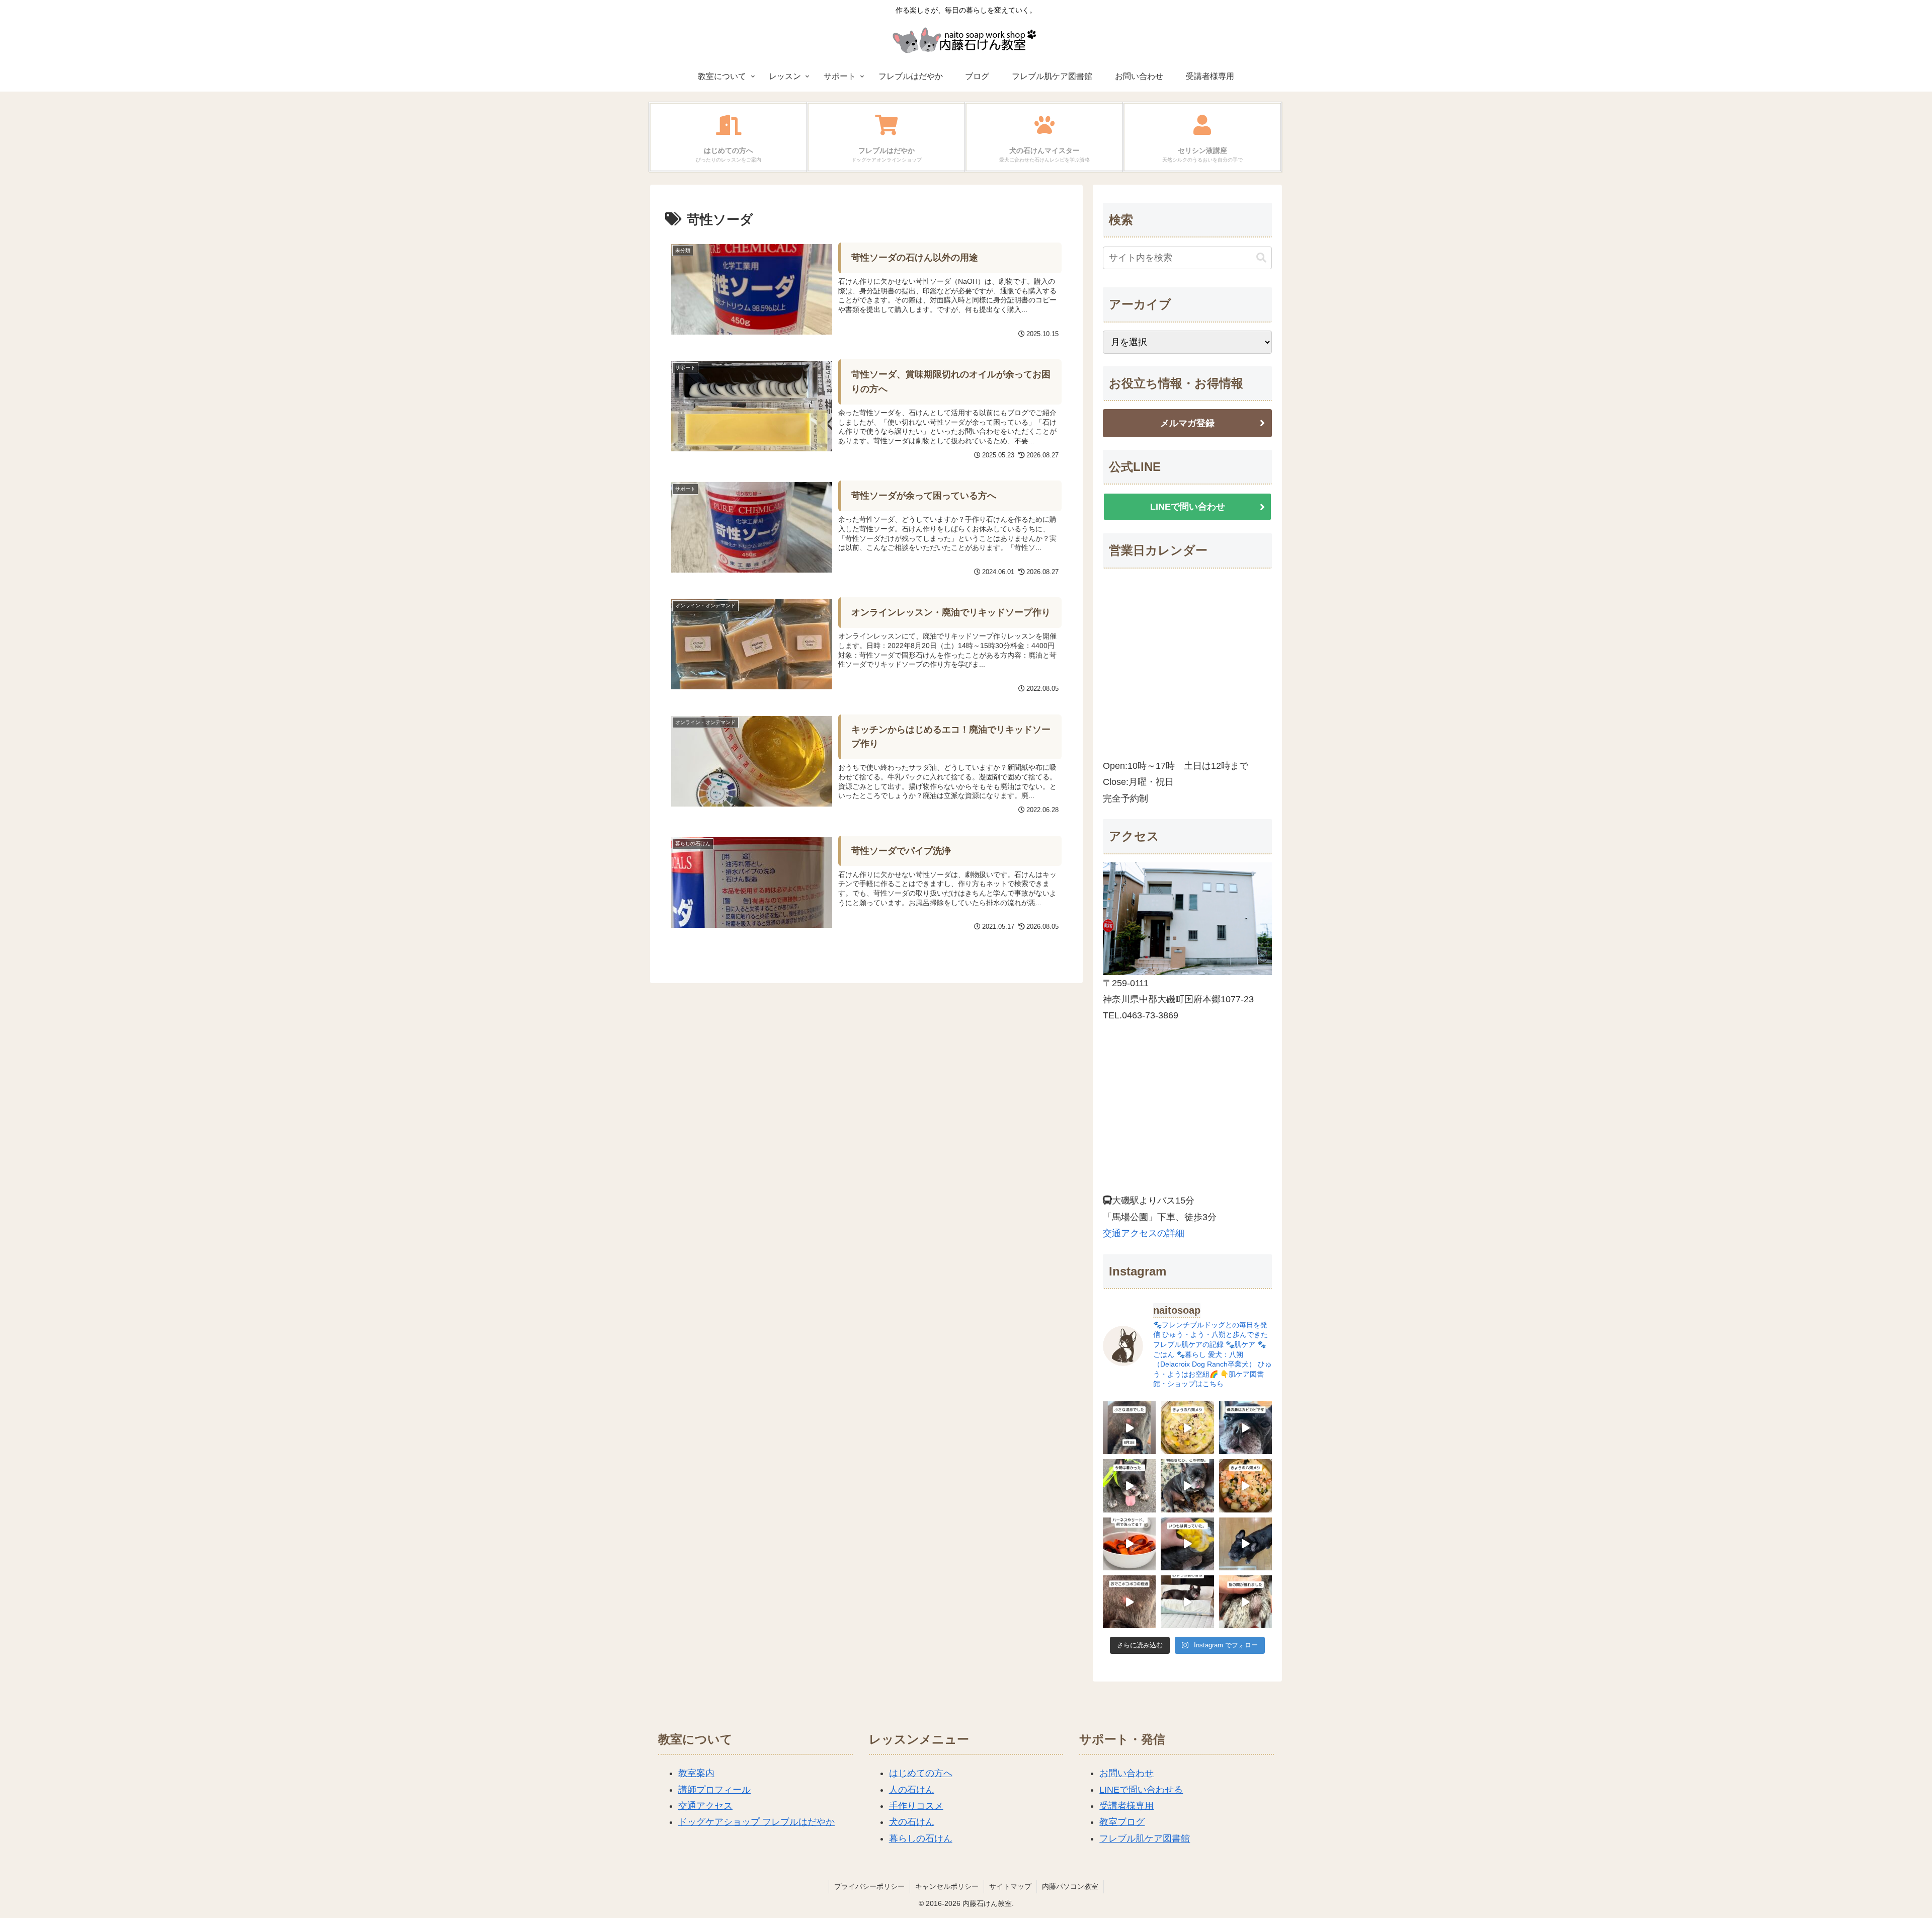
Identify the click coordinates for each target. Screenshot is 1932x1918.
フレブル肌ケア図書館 (1145, 1839)
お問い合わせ (1126, 1773)
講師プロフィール (714, 1790)
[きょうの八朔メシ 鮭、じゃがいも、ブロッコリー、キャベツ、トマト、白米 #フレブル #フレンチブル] (1245, 1486)
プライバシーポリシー (869, 1886)
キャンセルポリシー (947, 1886)
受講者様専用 (1126, 1806)
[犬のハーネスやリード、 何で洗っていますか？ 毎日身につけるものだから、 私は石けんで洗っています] (1129, 1544)
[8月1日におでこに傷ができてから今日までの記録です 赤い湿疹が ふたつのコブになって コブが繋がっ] (1129, 1602)
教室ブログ (1122, 1822)
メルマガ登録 (1187, 423)
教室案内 (696, 1773)
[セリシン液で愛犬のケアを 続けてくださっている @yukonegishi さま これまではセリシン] (1187, 1544)
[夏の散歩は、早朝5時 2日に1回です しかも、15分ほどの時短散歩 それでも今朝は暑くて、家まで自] (1129, 1486)
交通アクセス (705, 1806)
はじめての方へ (921, 1773)
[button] (1261, 258)
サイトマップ (1010, 1886)
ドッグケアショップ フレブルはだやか (756, 1822)
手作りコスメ (916, 1806)
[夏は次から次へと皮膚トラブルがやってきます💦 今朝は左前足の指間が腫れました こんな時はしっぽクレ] (1245, 1602)
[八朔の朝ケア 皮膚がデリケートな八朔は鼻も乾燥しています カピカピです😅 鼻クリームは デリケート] (1245, 1428)
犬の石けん (912, 1822)
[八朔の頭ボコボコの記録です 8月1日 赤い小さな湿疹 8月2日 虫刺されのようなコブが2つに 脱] (1129, 1428)
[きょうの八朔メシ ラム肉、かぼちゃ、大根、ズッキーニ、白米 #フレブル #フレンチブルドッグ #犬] (1245, 1544)
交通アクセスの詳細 (1144, 1233)
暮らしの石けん (921, 1839)
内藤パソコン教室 (1070, 1886)
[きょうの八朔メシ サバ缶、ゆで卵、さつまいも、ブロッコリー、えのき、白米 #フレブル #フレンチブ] (1187, 1428)
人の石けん (912, 1790)
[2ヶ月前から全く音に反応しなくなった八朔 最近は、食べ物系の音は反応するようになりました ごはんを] (1187, 1602)
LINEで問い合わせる (1141, 1790)
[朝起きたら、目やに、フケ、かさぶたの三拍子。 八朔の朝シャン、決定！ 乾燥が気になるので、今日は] (1187, 1486)
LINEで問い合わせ (1188, 507)
